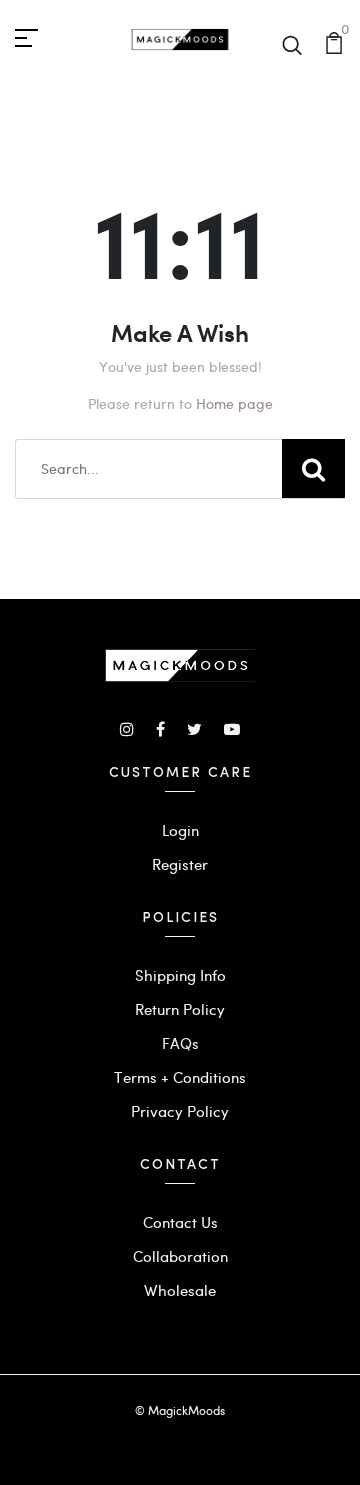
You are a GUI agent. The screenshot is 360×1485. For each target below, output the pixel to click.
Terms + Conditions (180, 1077)
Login (180, 830)
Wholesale (180, 1290)
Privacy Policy (180, 1111)
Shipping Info (180, 975)
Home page (234, 403)
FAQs (180, 1043)
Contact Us (180, 1222)
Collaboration (180, 1256)
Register (180, 864)
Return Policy (180, 1009)
